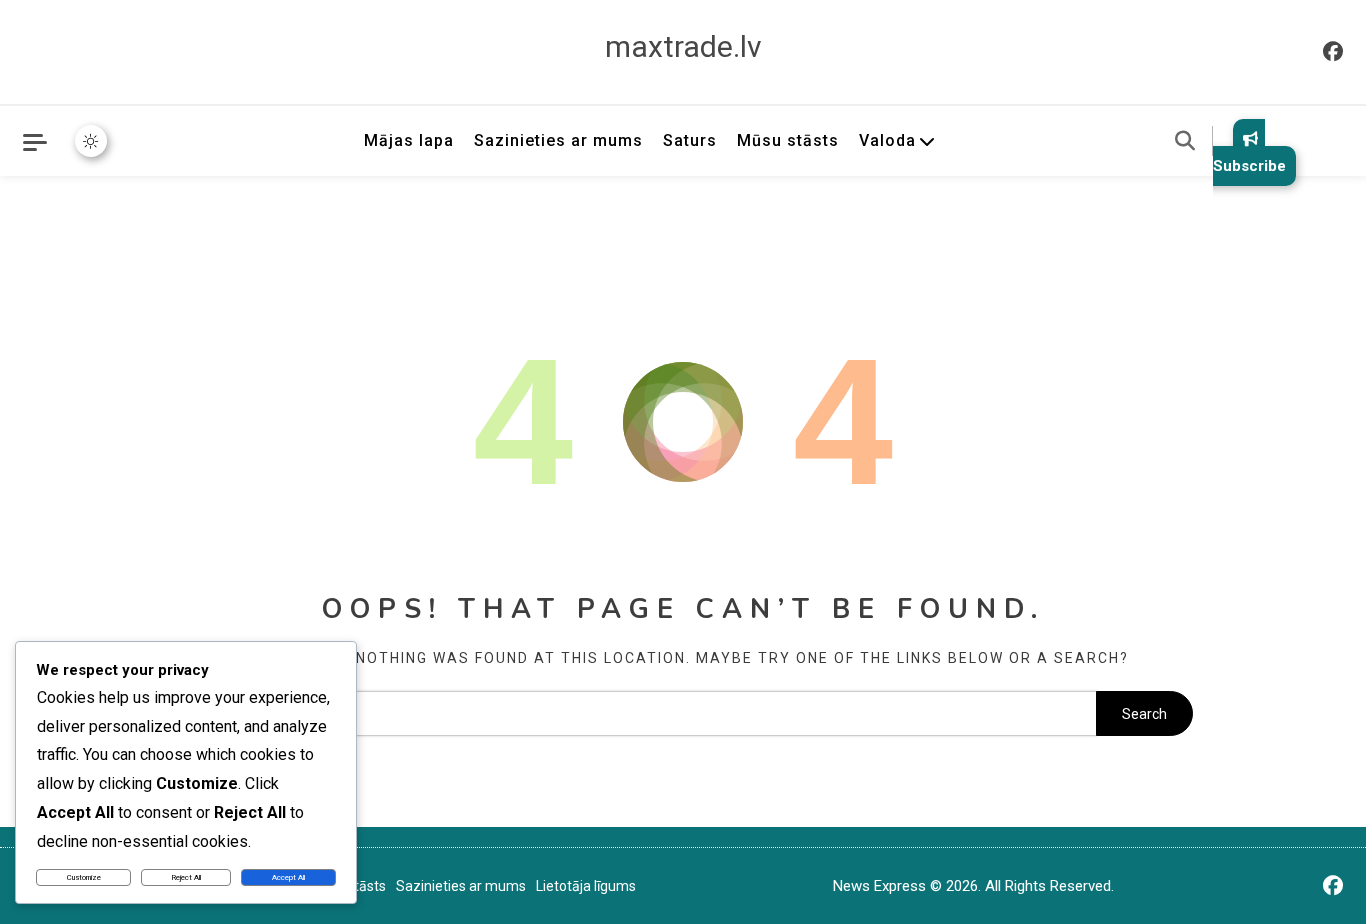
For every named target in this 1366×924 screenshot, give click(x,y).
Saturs (690, 140)
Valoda (887, 140)
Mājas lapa (409, 140)
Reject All (186, 877)
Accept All (288, 877)
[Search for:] (634, 714)
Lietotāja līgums (586, 886)
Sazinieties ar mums (558, 140)
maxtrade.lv (683, 46)
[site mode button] (91, 141)
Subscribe (1249, 166)
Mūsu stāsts (788, 140)
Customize (84, 877)
